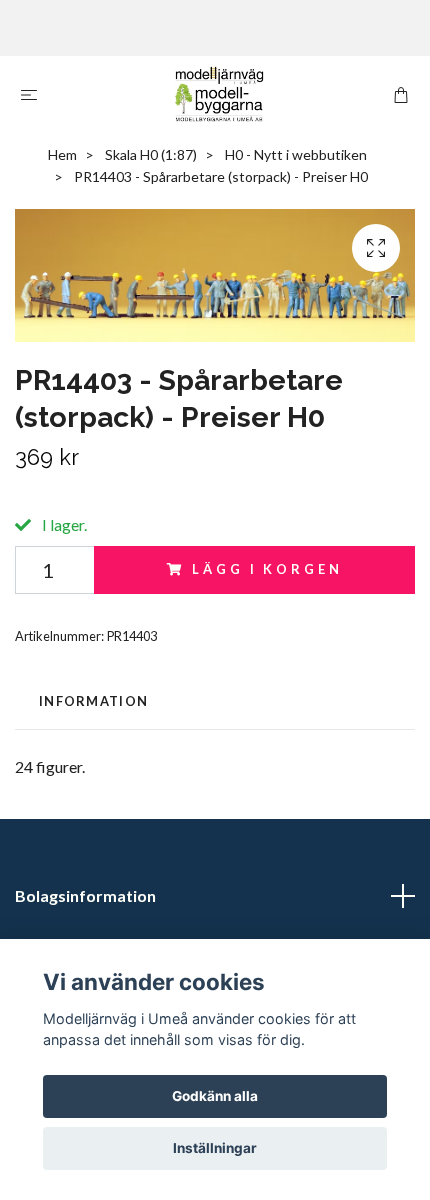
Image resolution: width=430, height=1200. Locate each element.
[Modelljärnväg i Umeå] (219, 94)
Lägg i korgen (267, 569)
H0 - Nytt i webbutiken (296, 154)
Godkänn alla (215, 1096)
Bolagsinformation (85, 895)
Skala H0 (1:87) (151, 154)
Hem (62, 154)
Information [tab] (93, 701)
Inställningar (215, 1148)
